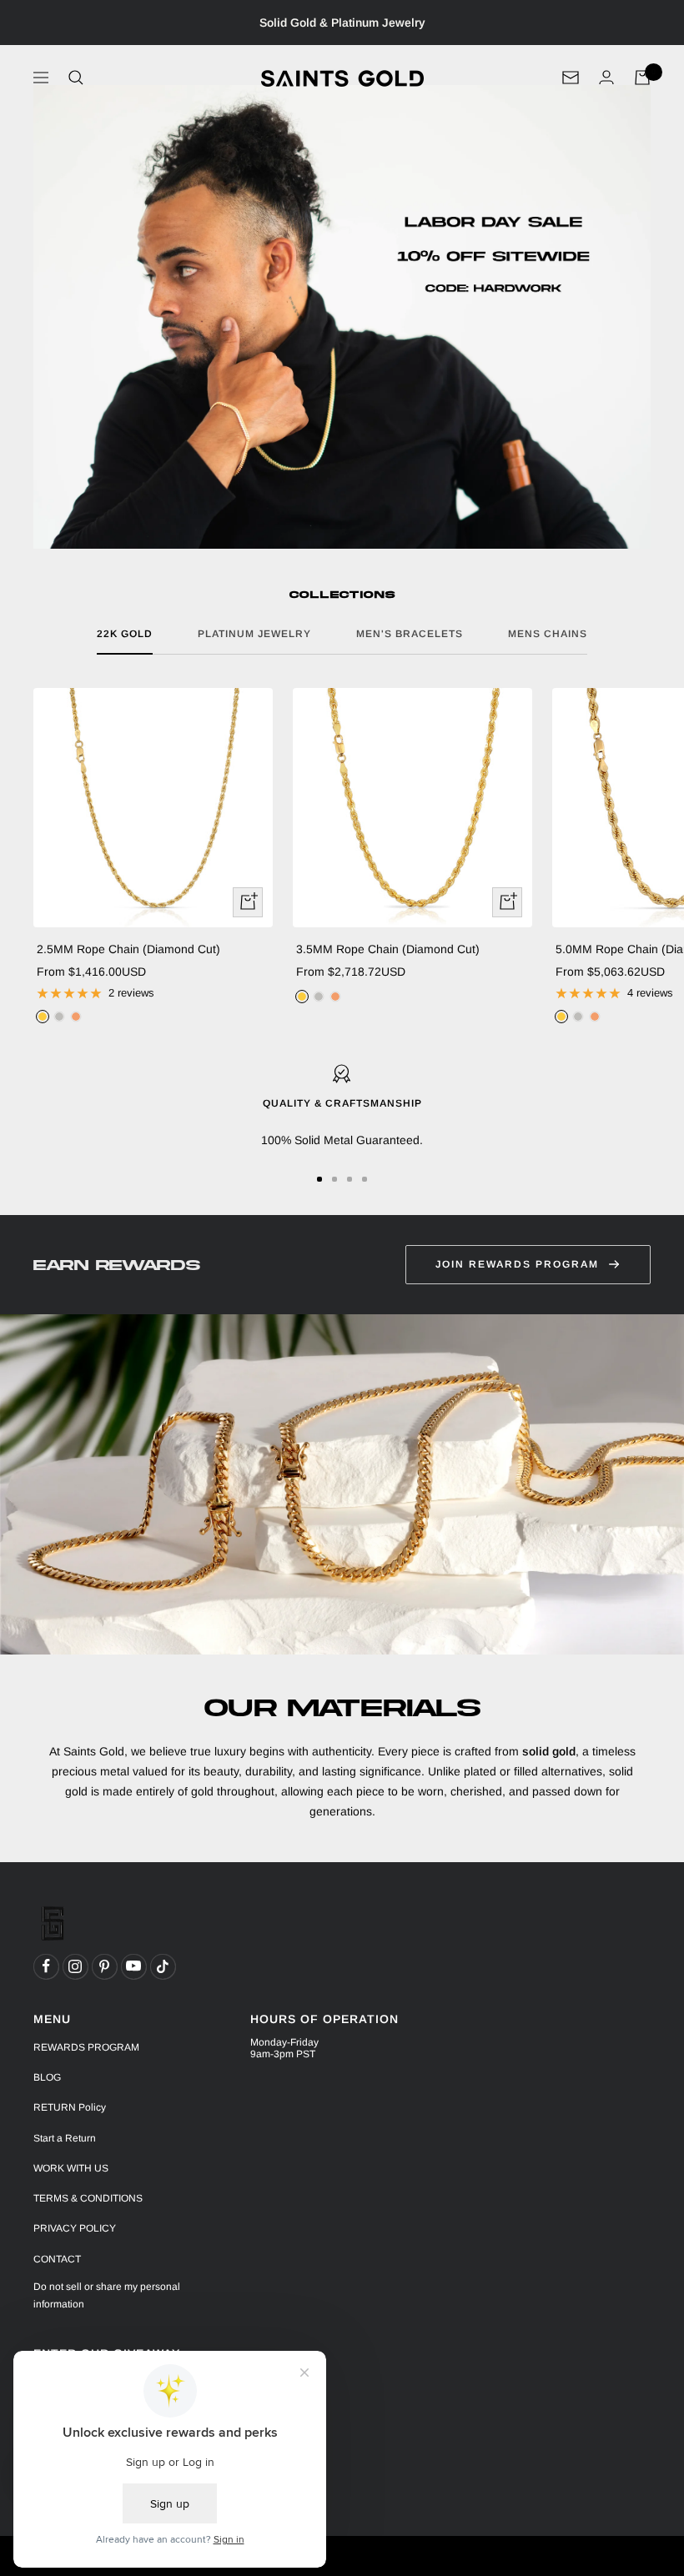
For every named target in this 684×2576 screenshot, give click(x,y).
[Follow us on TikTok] (163, 1966)
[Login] (606, 77)
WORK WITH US (71, 2168)
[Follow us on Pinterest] (104, 1966)
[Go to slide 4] (365, 1179)
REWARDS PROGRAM (86, 2047)
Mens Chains (548, 634)
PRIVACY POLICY (75, 2228)
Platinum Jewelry (254, 634)
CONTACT (57, 2259)
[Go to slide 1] (319, 1179)
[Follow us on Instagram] (75, 1966)
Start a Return (65, 2138)
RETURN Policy (70, 2107)
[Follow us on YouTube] (133, 1966)
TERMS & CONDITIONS (88, 2198)
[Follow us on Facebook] (46, 1966)
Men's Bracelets (410, 634)
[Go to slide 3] (350, 1179)
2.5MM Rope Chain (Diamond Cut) (128, 949)
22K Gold (125, 634)
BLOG (47, 2077)
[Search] (76, 78)
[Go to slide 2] (334, 1179)
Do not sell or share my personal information (107, 2295)
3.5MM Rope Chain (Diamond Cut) (388, 949)
